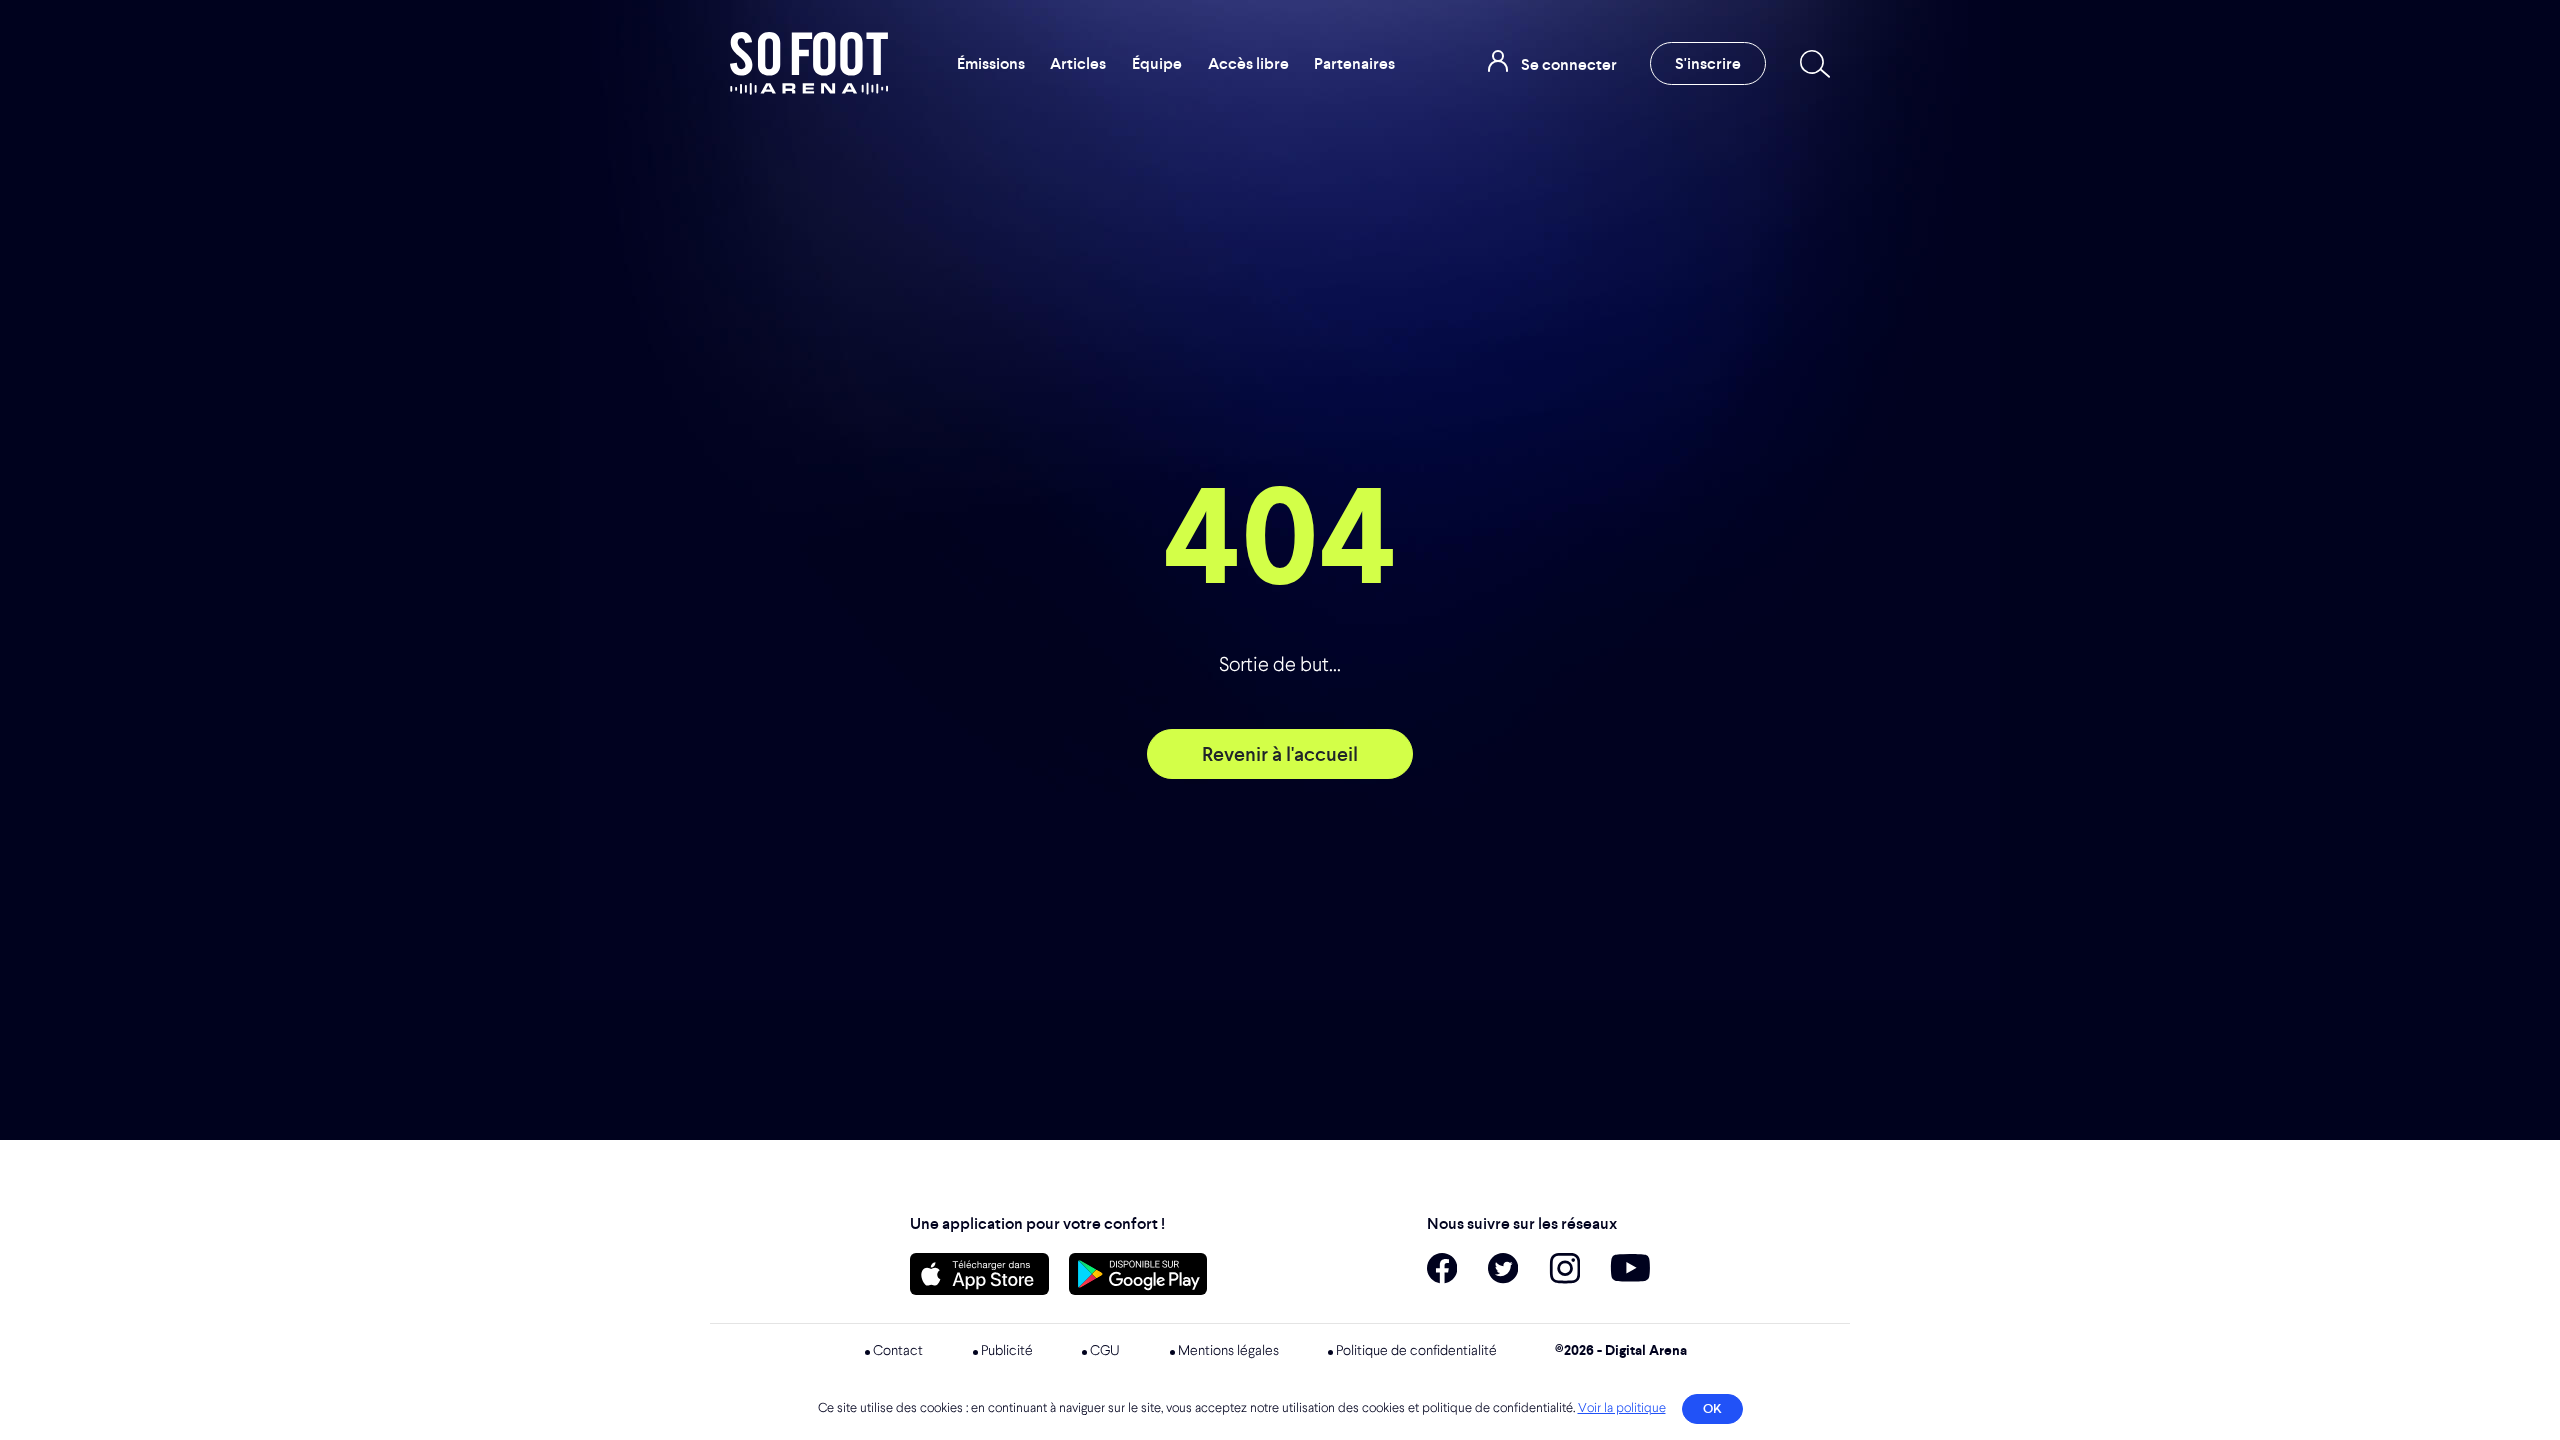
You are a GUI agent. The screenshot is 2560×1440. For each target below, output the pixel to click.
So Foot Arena (809, 63)
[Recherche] (1811, 64)
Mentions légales (1228, 1351)
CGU (1105, 1351)
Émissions (991, 63)
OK (1712, 1408)
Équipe (1157, 63)
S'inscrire (1708, 63)
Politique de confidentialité (1416, 1351)
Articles (1078, 63)
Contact (898, 1351)
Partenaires (1354, 63)
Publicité (1007, 1351)
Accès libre (1248, 63)
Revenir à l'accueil (1280, 754)
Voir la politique (1622, 1408)
